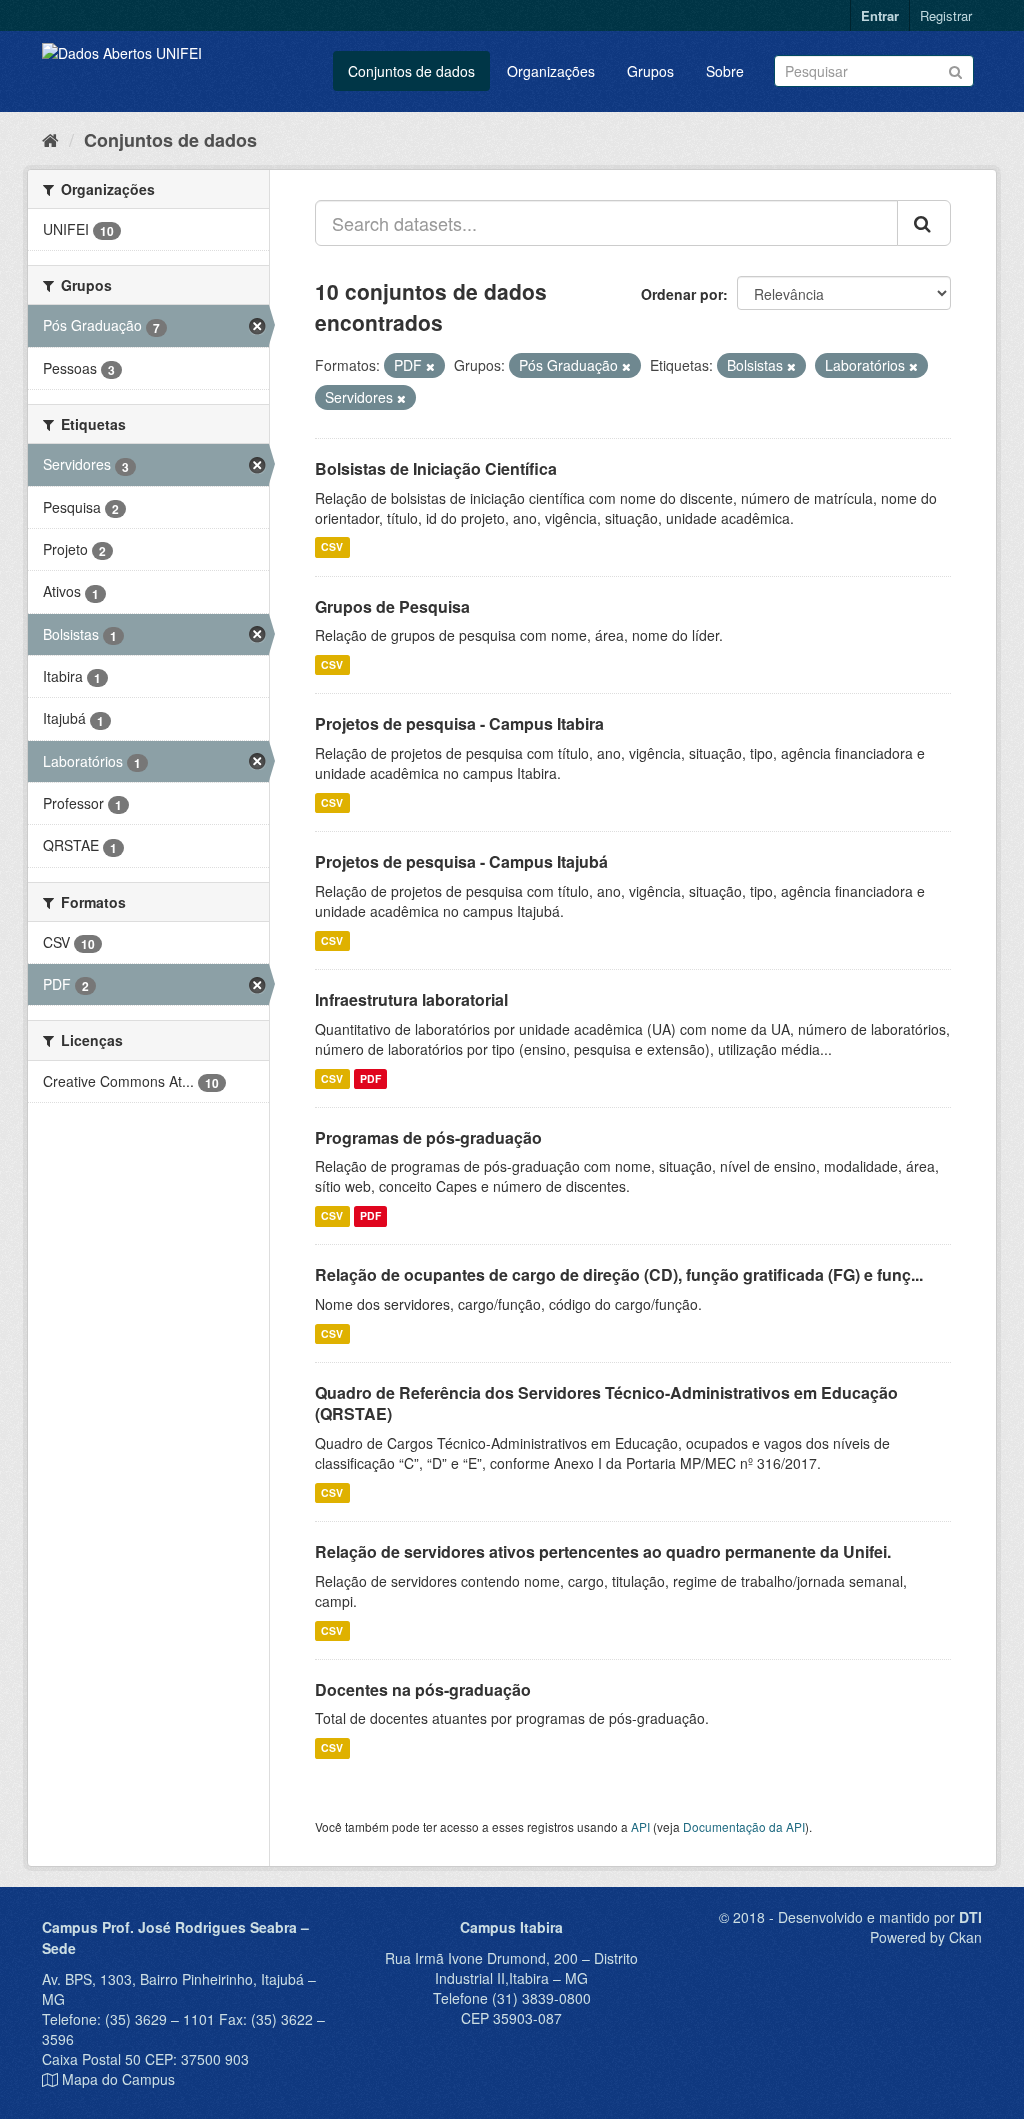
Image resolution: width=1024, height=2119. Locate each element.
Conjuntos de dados (411, 71)
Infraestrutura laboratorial (411, 999)
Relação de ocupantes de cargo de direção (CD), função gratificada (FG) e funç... (619, 1274)
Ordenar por (682, 294)
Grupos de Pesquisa (392, 606)
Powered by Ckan (926, 1937)
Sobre (725, 71)
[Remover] (430, 366)
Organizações (551, 71)
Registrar (946, 15)
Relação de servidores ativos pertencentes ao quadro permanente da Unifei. (603, 1551)
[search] (924, 223)
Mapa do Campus (118, 2079)
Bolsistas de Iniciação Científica (436, 468)
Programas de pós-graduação (428, 1137)
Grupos (650, 71)
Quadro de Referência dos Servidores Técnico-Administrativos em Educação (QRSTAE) (606, 1403)
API (640, 1826)
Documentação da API (744, 1826)
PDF (370, 1078)
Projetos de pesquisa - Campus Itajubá (461, 861)
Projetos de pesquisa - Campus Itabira (459, 723)
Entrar (880, 15)
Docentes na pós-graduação (423, 1689)
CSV (332, 547)
